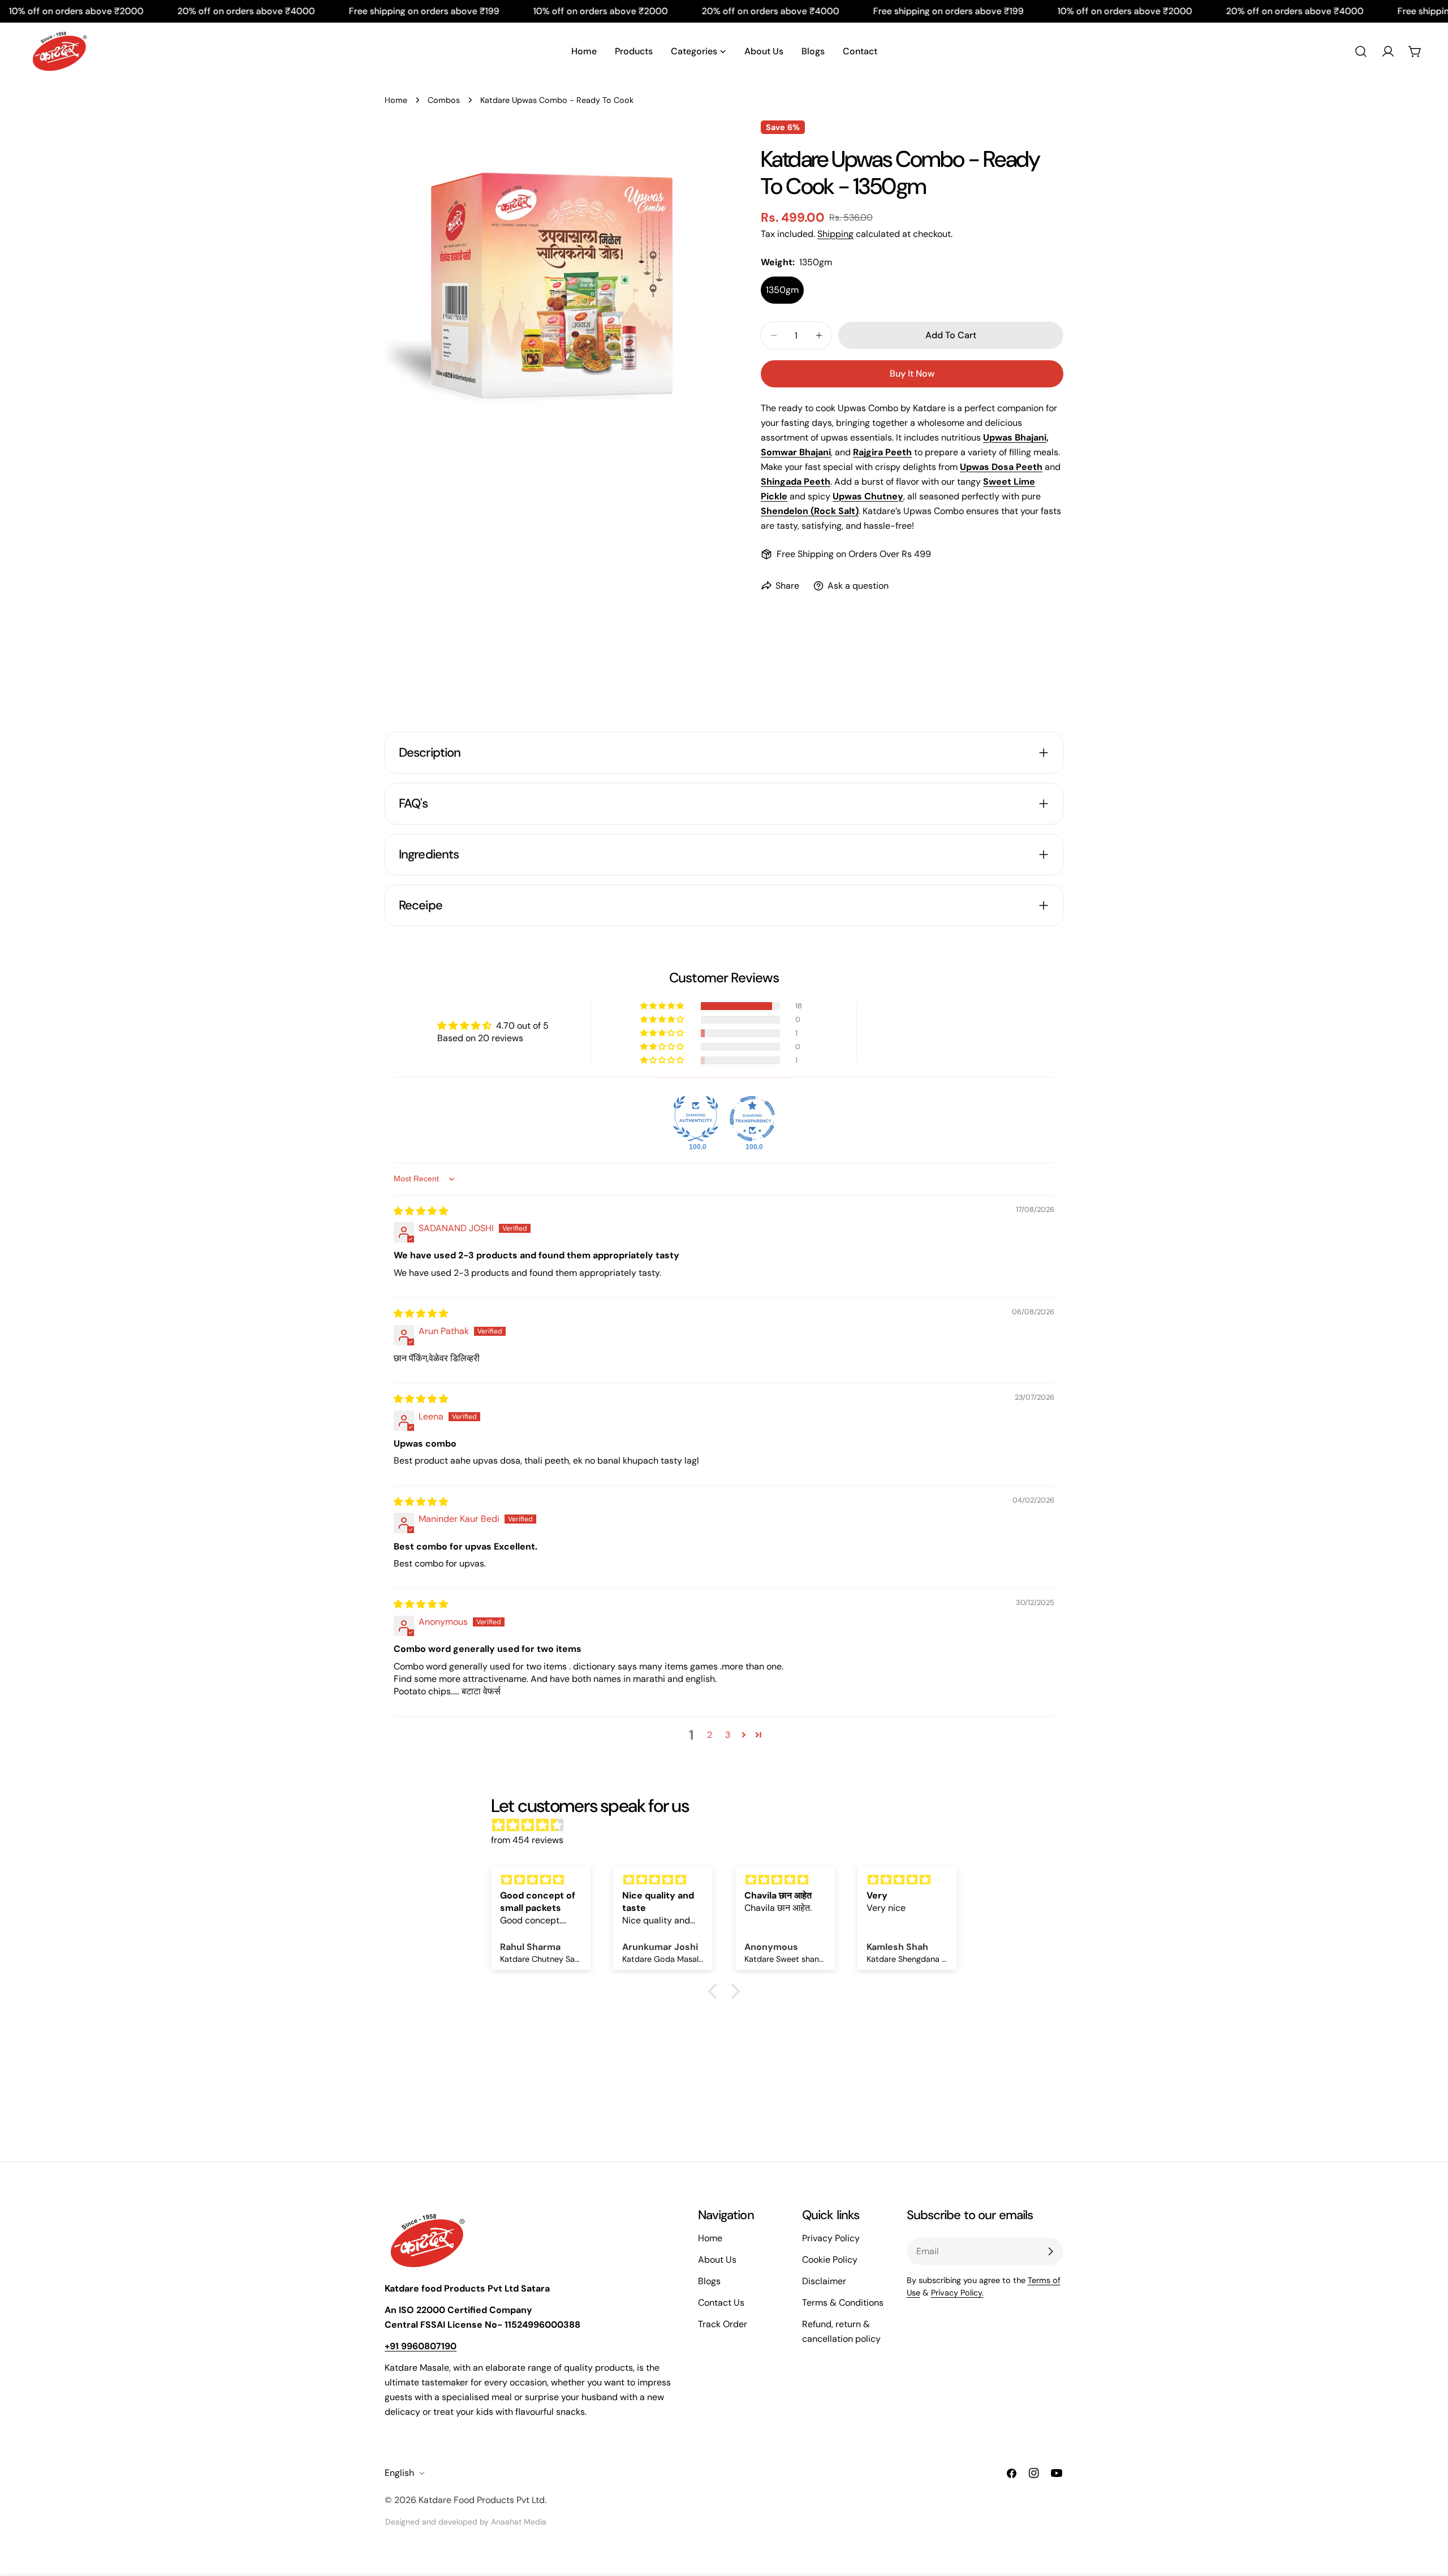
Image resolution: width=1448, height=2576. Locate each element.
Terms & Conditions (843, 2303)
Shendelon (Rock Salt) (810, 511)
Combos (444, 100)
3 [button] (728, 1735)
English (399, 2473)
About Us (717, 2260)
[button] (663, 1006)
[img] (421, 1211)
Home (396, 100)
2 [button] (710, 1735)
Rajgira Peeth (882, 452)
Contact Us (721, 2303)
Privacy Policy (831, 2238)
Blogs (709, 2281)
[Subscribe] (1050, 2251)
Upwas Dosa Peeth (1001, 467)
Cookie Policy (830, 2260)
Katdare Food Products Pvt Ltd (482, 2500)
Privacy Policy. (957, 2293)
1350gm (782, 290)
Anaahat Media (519, 2522)
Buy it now (912, 374)
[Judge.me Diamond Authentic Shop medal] (696, 1119)
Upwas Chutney (868, 496)
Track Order (723, 2324)
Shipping (835, 234)
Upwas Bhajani (1015, 437)
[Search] (1361, 51)
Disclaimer (824, 2281)
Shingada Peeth (796, 482)
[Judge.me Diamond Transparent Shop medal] (752, 1119)
